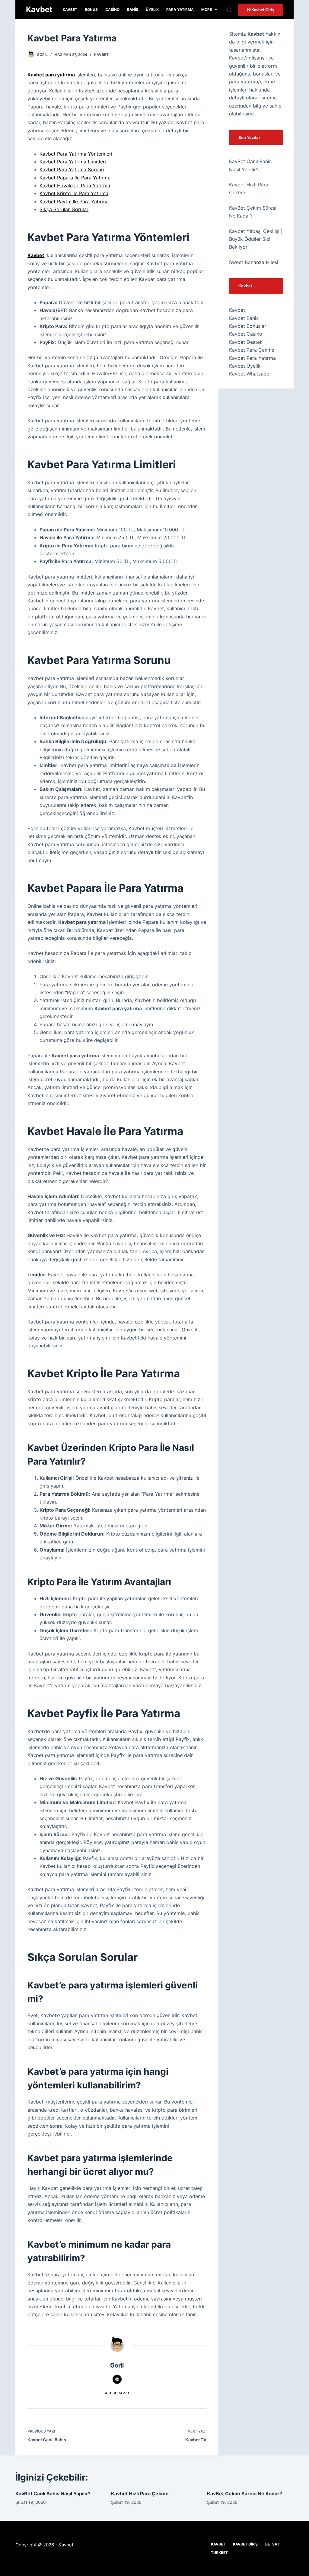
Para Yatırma (180, 10)
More (207, 10)
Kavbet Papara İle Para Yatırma (75, 178)
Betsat (272, 2544)
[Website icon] (117, 2379)
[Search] (229, 10)
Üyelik (152, 10)
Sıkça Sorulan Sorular (64, 209)
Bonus (91, 10)
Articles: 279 (117, 2393)
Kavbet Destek (246, 342)
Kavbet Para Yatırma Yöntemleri (76, 154)
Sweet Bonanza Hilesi (254, 262)
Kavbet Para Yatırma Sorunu (72, 169)
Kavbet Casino (246, 334)
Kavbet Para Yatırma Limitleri (73, 162)
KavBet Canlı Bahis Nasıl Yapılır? (53, 2494)
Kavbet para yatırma (51, 75)
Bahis (133, 10)
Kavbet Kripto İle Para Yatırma (74, 193)
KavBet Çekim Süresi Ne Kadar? (245, 2494)
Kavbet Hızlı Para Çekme (140, 2494)
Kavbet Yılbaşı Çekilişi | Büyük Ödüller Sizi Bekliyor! (256, 239)
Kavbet (39, 9)
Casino (112, 10)
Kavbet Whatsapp (249, 374)
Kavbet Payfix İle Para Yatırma (74, 202)
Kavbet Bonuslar (248, 326)
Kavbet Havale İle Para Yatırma (75, 185)
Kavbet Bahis (244, 318)
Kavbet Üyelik (245, 366)
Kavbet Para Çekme (252, 350)
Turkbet (219, 2553)
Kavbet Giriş (245, 2544)
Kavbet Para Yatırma (252, 358)
